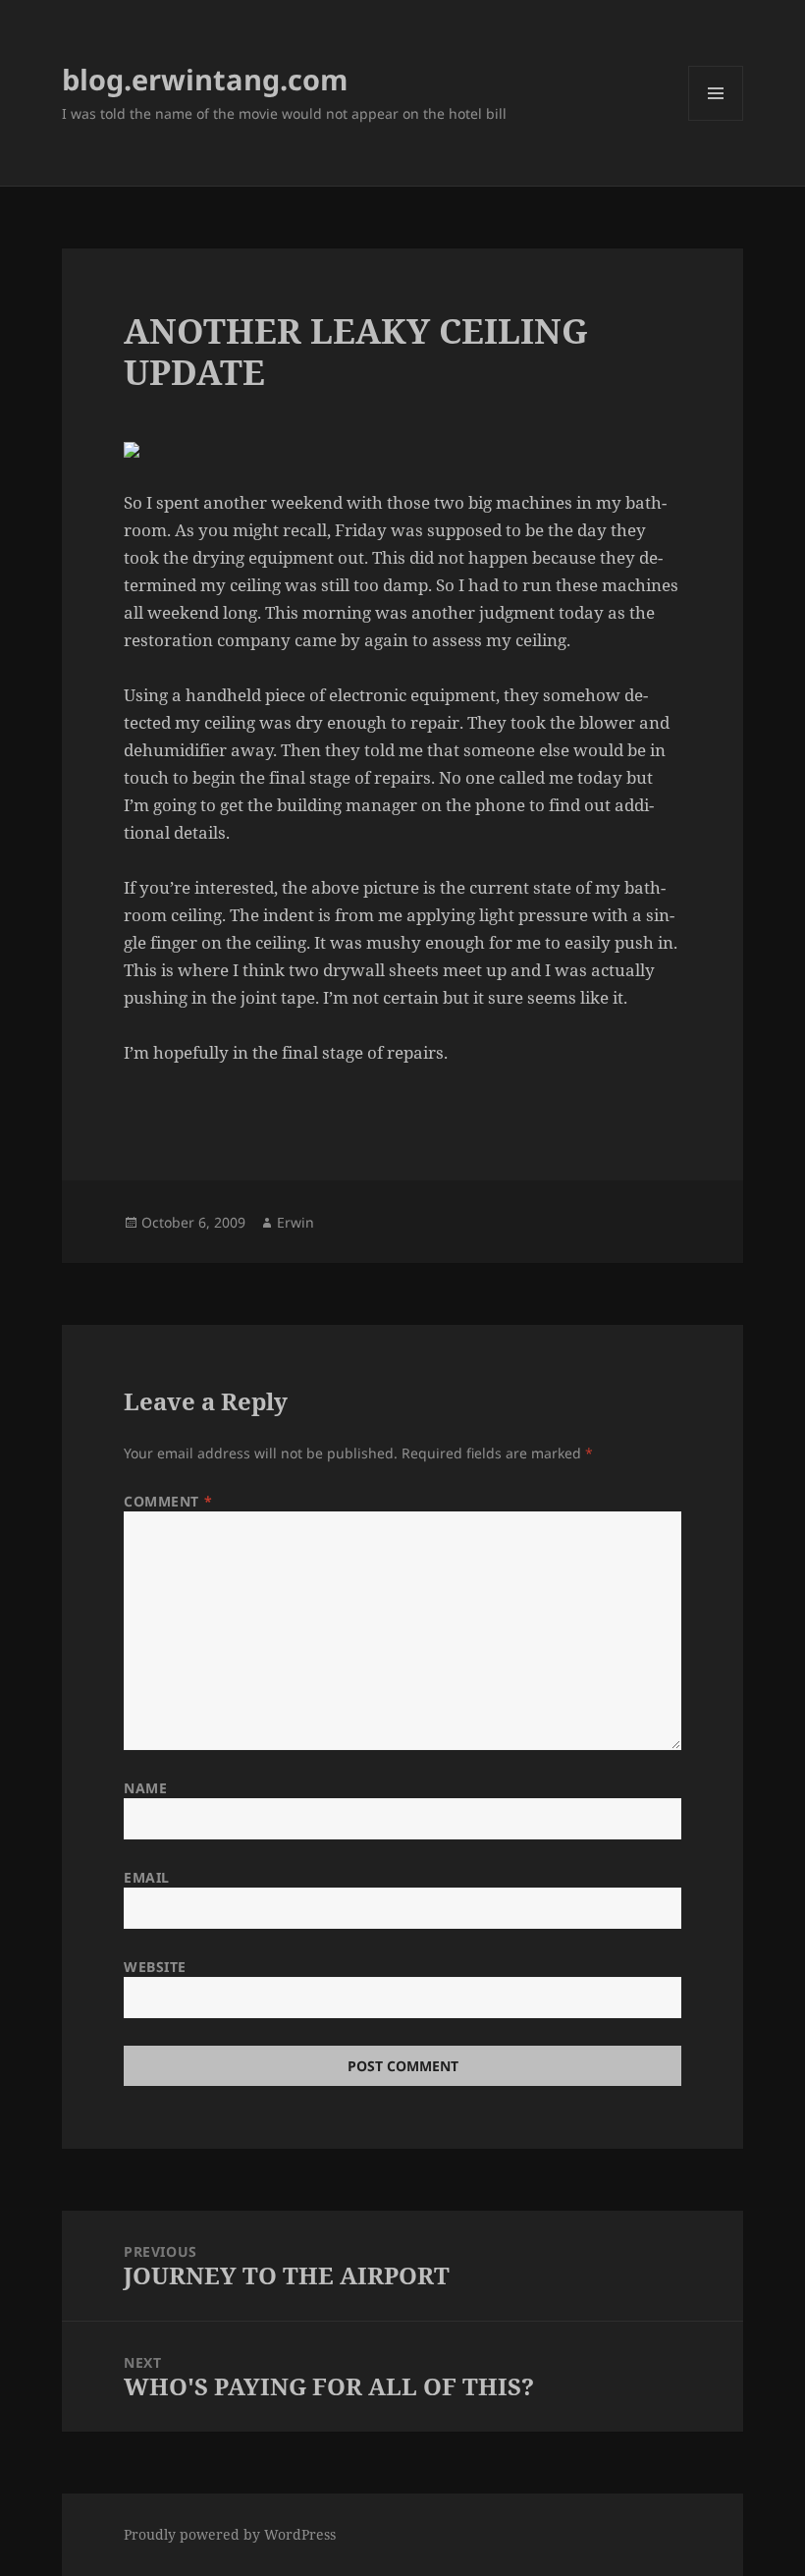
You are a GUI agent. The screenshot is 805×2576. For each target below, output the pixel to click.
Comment (168, 1501)
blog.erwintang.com (205, 79)
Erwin (295, 1222)
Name (145, 1788)
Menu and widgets (716, 120)
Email (147, 1877)
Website (155, 1967)
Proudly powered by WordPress (230, 2534)
